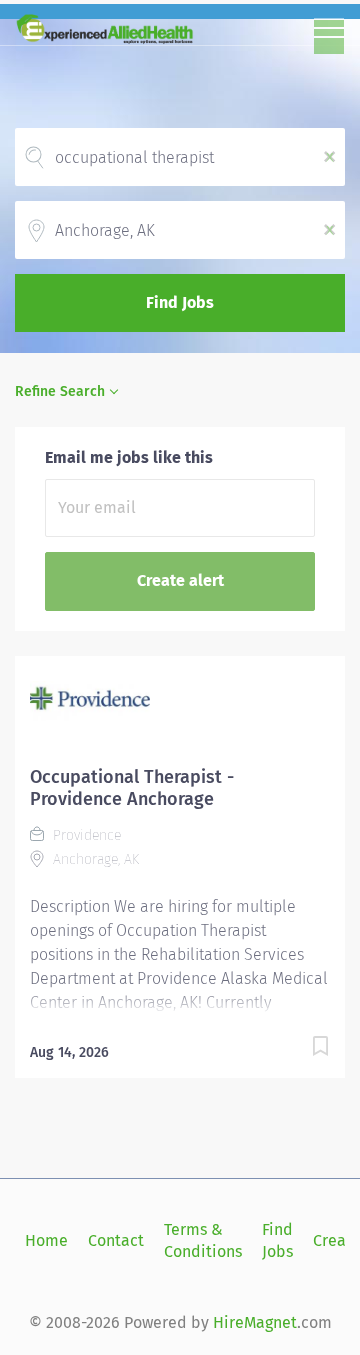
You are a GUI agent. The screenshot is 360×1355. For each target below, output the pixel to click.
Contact (116, 1240)
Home (46, 1240)
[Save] (320, 1049)
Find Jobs (180, 302)
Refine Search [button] (60, 391)
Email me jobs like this (129, 457)
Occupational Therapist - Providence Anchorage (132, 788)
